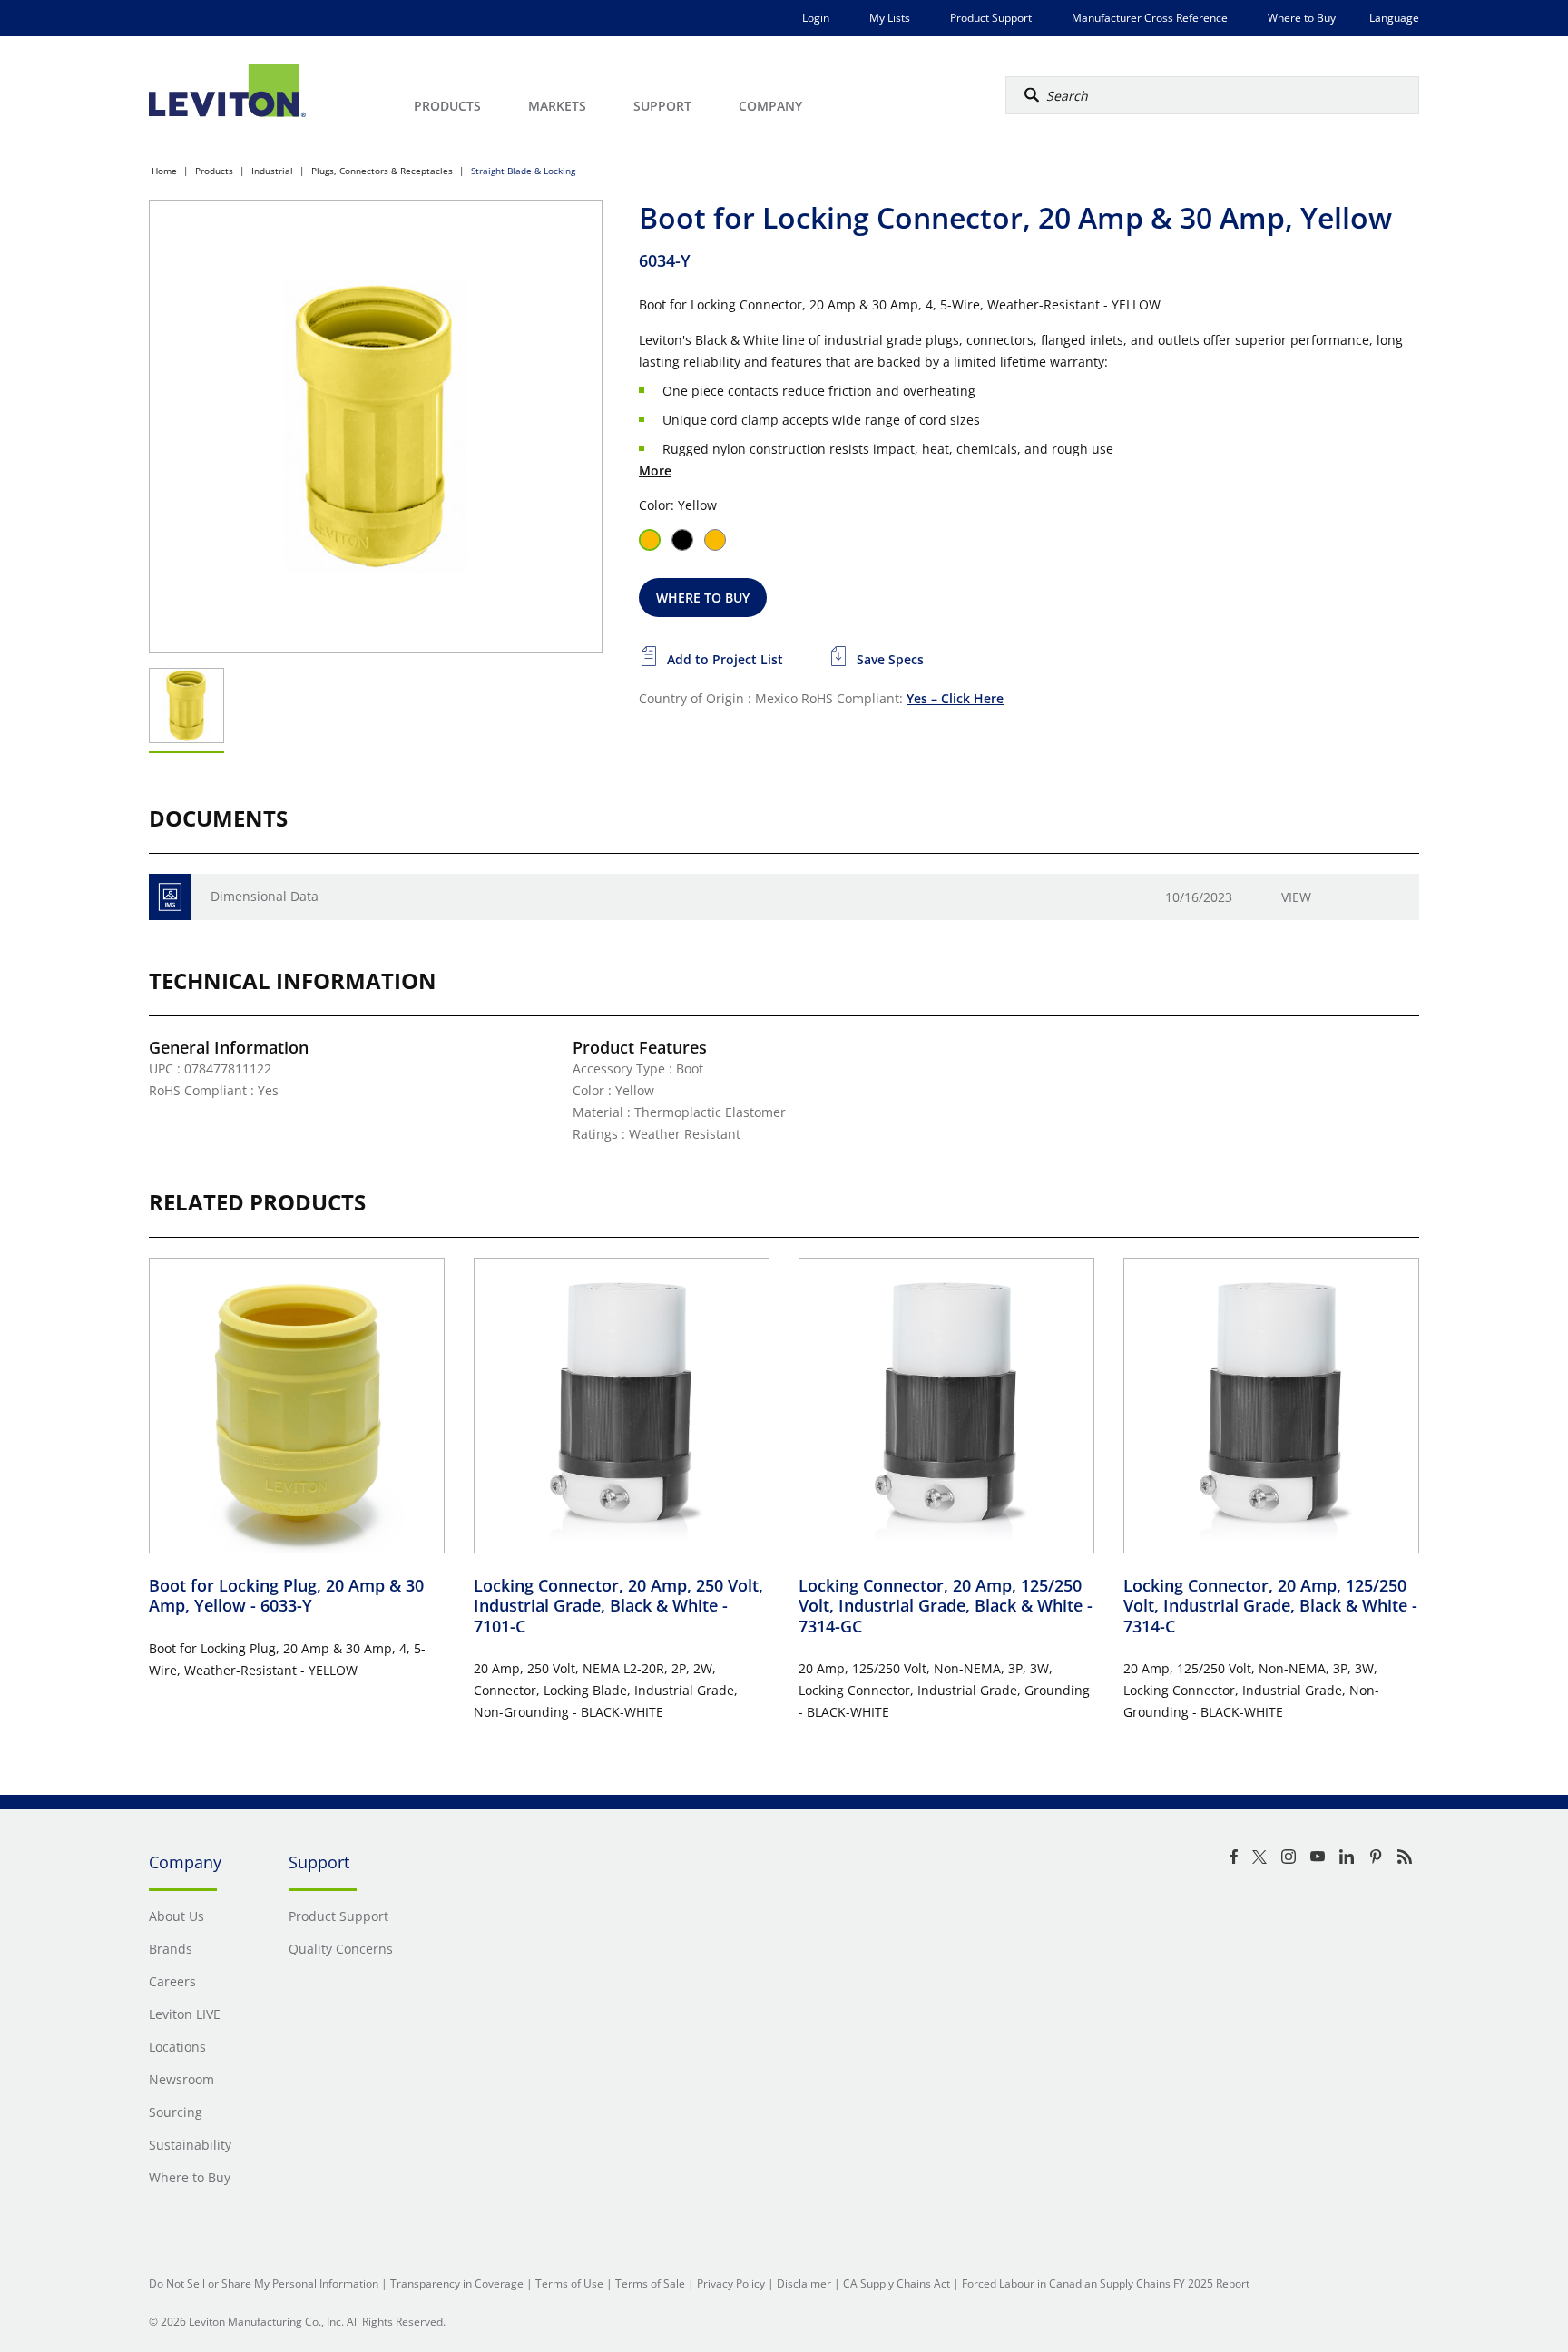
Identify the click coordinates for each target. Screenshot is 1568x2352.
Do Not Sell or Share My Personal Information (264, 2283)
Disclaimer (804, 2283)
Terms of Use (569, 2283)
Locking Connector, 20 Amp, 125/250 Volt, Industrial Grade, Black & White (946, 1606)
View (1296, 897)
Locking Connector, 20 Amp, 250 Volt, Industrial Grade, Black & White (618, 1606)
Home (164, 171)
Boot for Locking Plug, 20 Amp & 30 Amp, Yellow (286, 1596)
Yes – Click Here (955, 698)
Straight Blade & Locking (523, 171)
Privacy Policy (731, 2283)
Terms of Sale (650, 2283)
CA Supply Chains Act (897, 2283)
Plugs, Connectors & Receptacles (382, 171)
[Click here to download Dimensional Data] (170, 897)
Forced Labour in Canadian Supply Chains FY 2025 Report (1106, 2283)
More (655, 470)
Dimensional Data (265, 896)
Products (214, 171)
